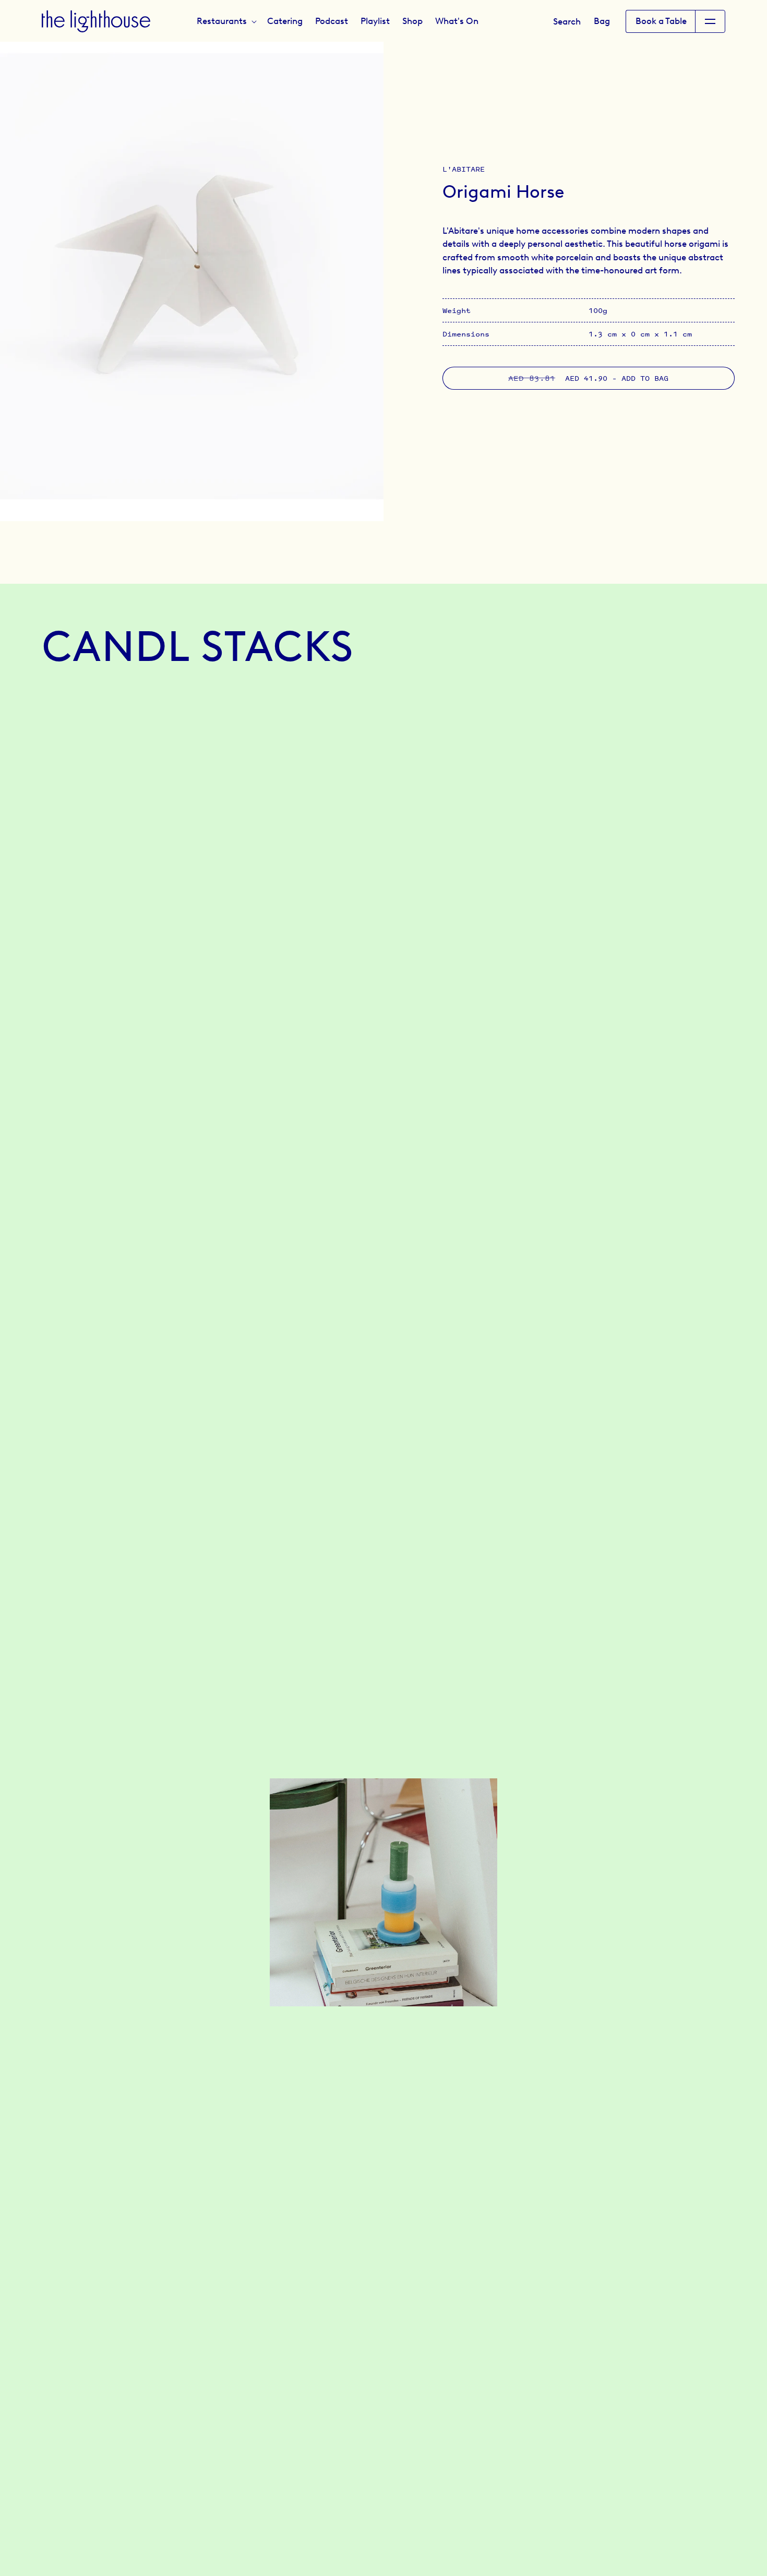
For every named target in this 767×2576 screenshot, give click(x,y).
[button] (226, 21)
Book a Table (661, 21)
